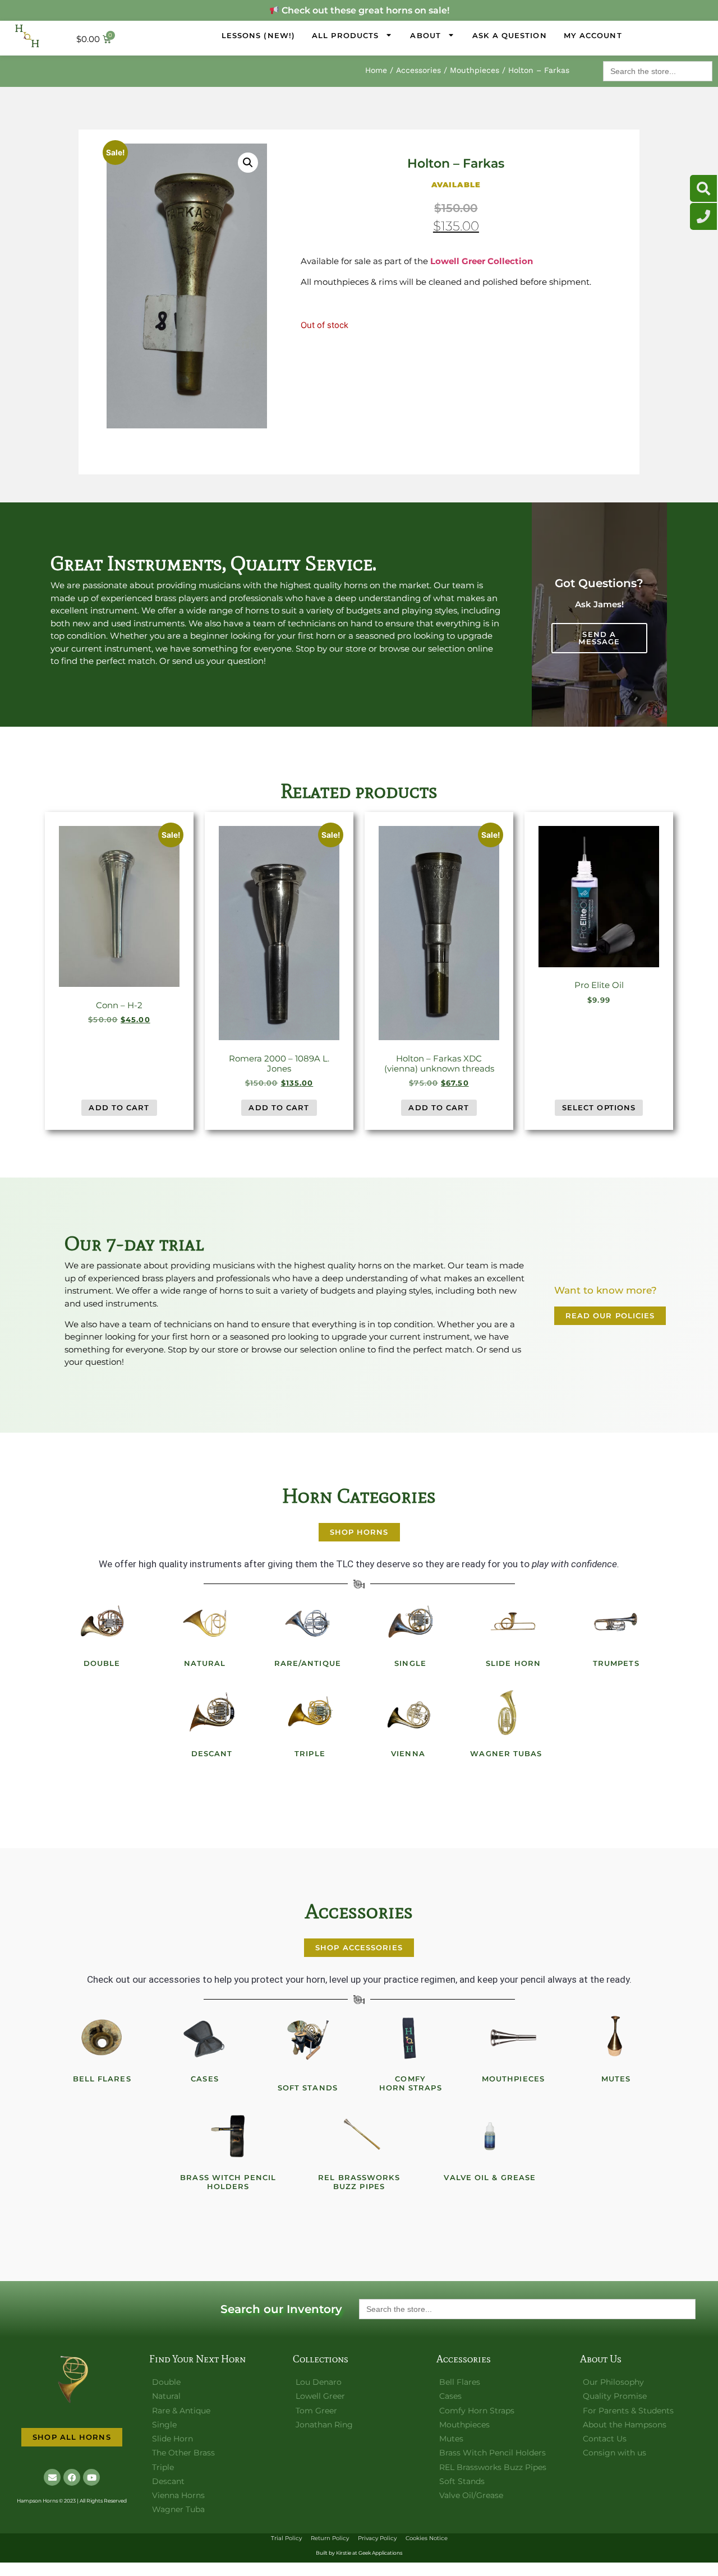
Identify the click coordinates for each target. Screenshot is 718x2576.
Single (410, 1663)
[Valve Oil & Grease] (490, 2136)
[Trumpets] (616, 1622)
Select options (599, 1107)
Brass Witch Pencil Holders (228, 2182)
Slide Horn (513, 1663)
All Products (345, 35)
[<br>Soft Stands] (307, 2038)
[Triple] (310, 1712)
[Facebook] (72, 2477)
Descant (212, 1753)
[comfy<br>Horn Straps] (411, 2038)
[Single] (411, 1622)
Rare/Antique (308, 1663)
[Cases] (205, 2038)
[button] (248, 163)
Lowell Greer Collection (482, 261)
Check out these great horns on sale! (364, 10)
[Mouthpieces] (513, 2038)
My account (593, 35)
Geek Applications (380, 2553)
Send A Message (599, 638)
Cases (205, 2079)
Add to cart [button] (119, 1107)
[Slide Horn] (513, 1622)
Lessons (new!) (258, 35)
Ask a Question (509, 35)
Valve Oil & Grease (490, 2177)
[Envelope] (52, 2477)
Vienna (408, 1753)
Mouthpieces (475, 70)
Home (376, 70)
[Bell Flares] (102, 2038)
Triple (310, 1753)
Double (102, 1663)
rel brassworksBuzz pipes (359, 2182)
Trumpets (616, 1663)
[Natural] (205, 1622)
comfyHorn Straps (411, 2083)
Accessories (418, 70)
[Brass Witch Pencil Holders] (228, 2136)
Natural (205, 1663)
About (425, 35)
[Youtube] (91, 2477)
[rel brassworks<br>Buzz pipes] (359, 2136)
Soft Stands (308, 2088)
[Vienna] (408, 1712)
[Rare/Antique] (307, 1622)
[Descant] (212, 1712)
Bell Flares (102, 2079)
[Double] (102, 1622)
